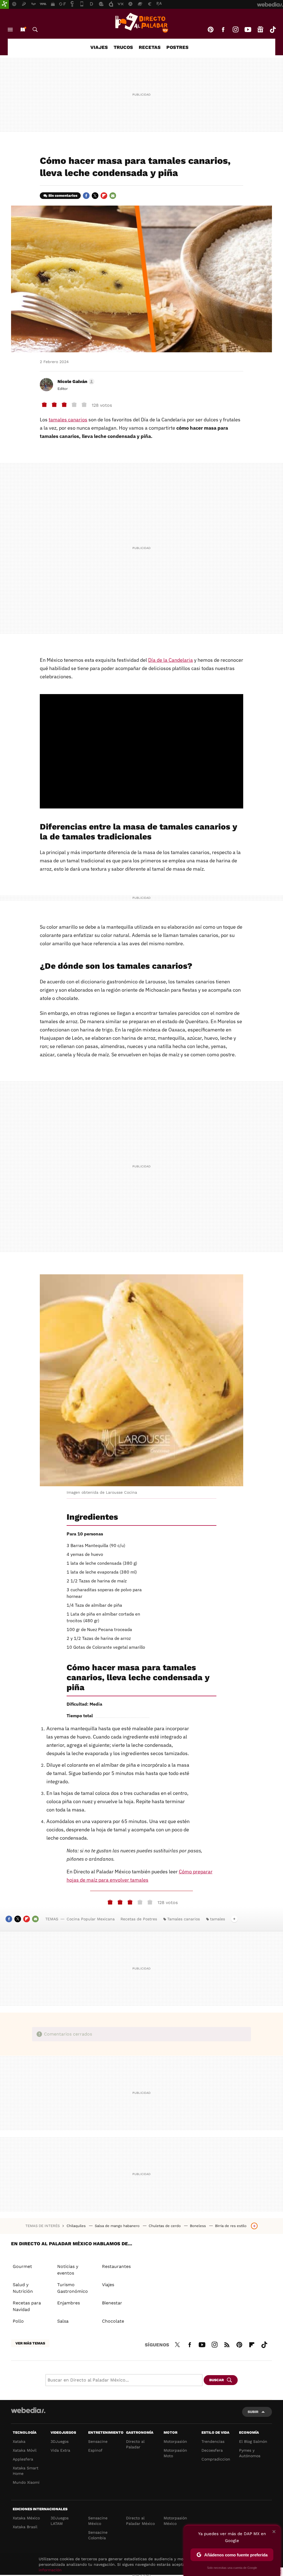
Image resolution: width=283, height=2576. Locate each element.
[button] (75, 382)
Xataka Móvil (25, 2450)
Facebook (223, 30)
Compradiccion (216, 2459)
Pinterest (211, 30)
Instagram (235, 30)
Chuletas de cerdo (165, 2226)
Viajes (99, 47)
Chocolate (113, 2321)
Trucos (123, 47)
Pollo (18, 2321)
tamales (218, 1919)
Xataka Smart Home (26, 2471)
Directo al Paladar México (140, 2521)
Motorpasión (175, 2441)
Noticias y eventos (68, 2270)
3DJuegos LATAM (60, 2521)
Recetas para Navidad (27, 2306)
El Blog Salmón (253, 2441)
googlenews (260, 30)
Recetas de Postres (139, 1919)
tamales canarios (68, 420)
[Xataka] (4, 4)
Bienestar (112, 2303)
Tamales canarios (184, 1919)
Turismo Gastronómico (73, 2288)
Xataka (19, 2441)
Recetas (150, 47)
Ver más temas (30, 2343)
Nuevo (23, 30)
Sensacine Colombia (98, 2535)
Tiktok (273, 30)
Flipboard (104, 196)
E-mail (113, 196)
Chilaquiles (77, 2226)
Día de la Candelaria (171, 660)
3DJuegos (60, 2441)
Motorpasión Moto (175, 2453)
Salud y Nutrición (23, 2288)
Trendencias (213, 2441)
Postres (177, 47)
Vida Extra (60, 2450)
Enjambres (69, 2303)
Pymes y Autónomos (250, 2453)
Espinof (95, 2450)
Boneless (198, 2226)
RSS (227, 2344)
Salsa (63, 2321)
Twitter (95, 196)
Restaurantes (116, 2266)
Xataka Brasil (25, 2527)
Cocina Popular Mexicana (91, 1919)
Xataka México (26, 2518)
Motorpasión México (175, 2521)
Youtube (248, 30)
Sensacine (98, 2441)
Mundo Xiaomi (26, 2482)
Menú (10, 30)
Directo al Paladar (135, 2444)
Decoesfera (212, 2450)
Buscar (35, 30)
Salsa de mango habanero (118, 2226)
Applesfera (23, 2459)
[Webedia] (28, 2410)
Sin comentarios (63, 195)
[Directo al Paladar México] (141, 23)
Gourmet (22, 2266)
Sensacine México (98, 2521)
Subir (253, 2412)
